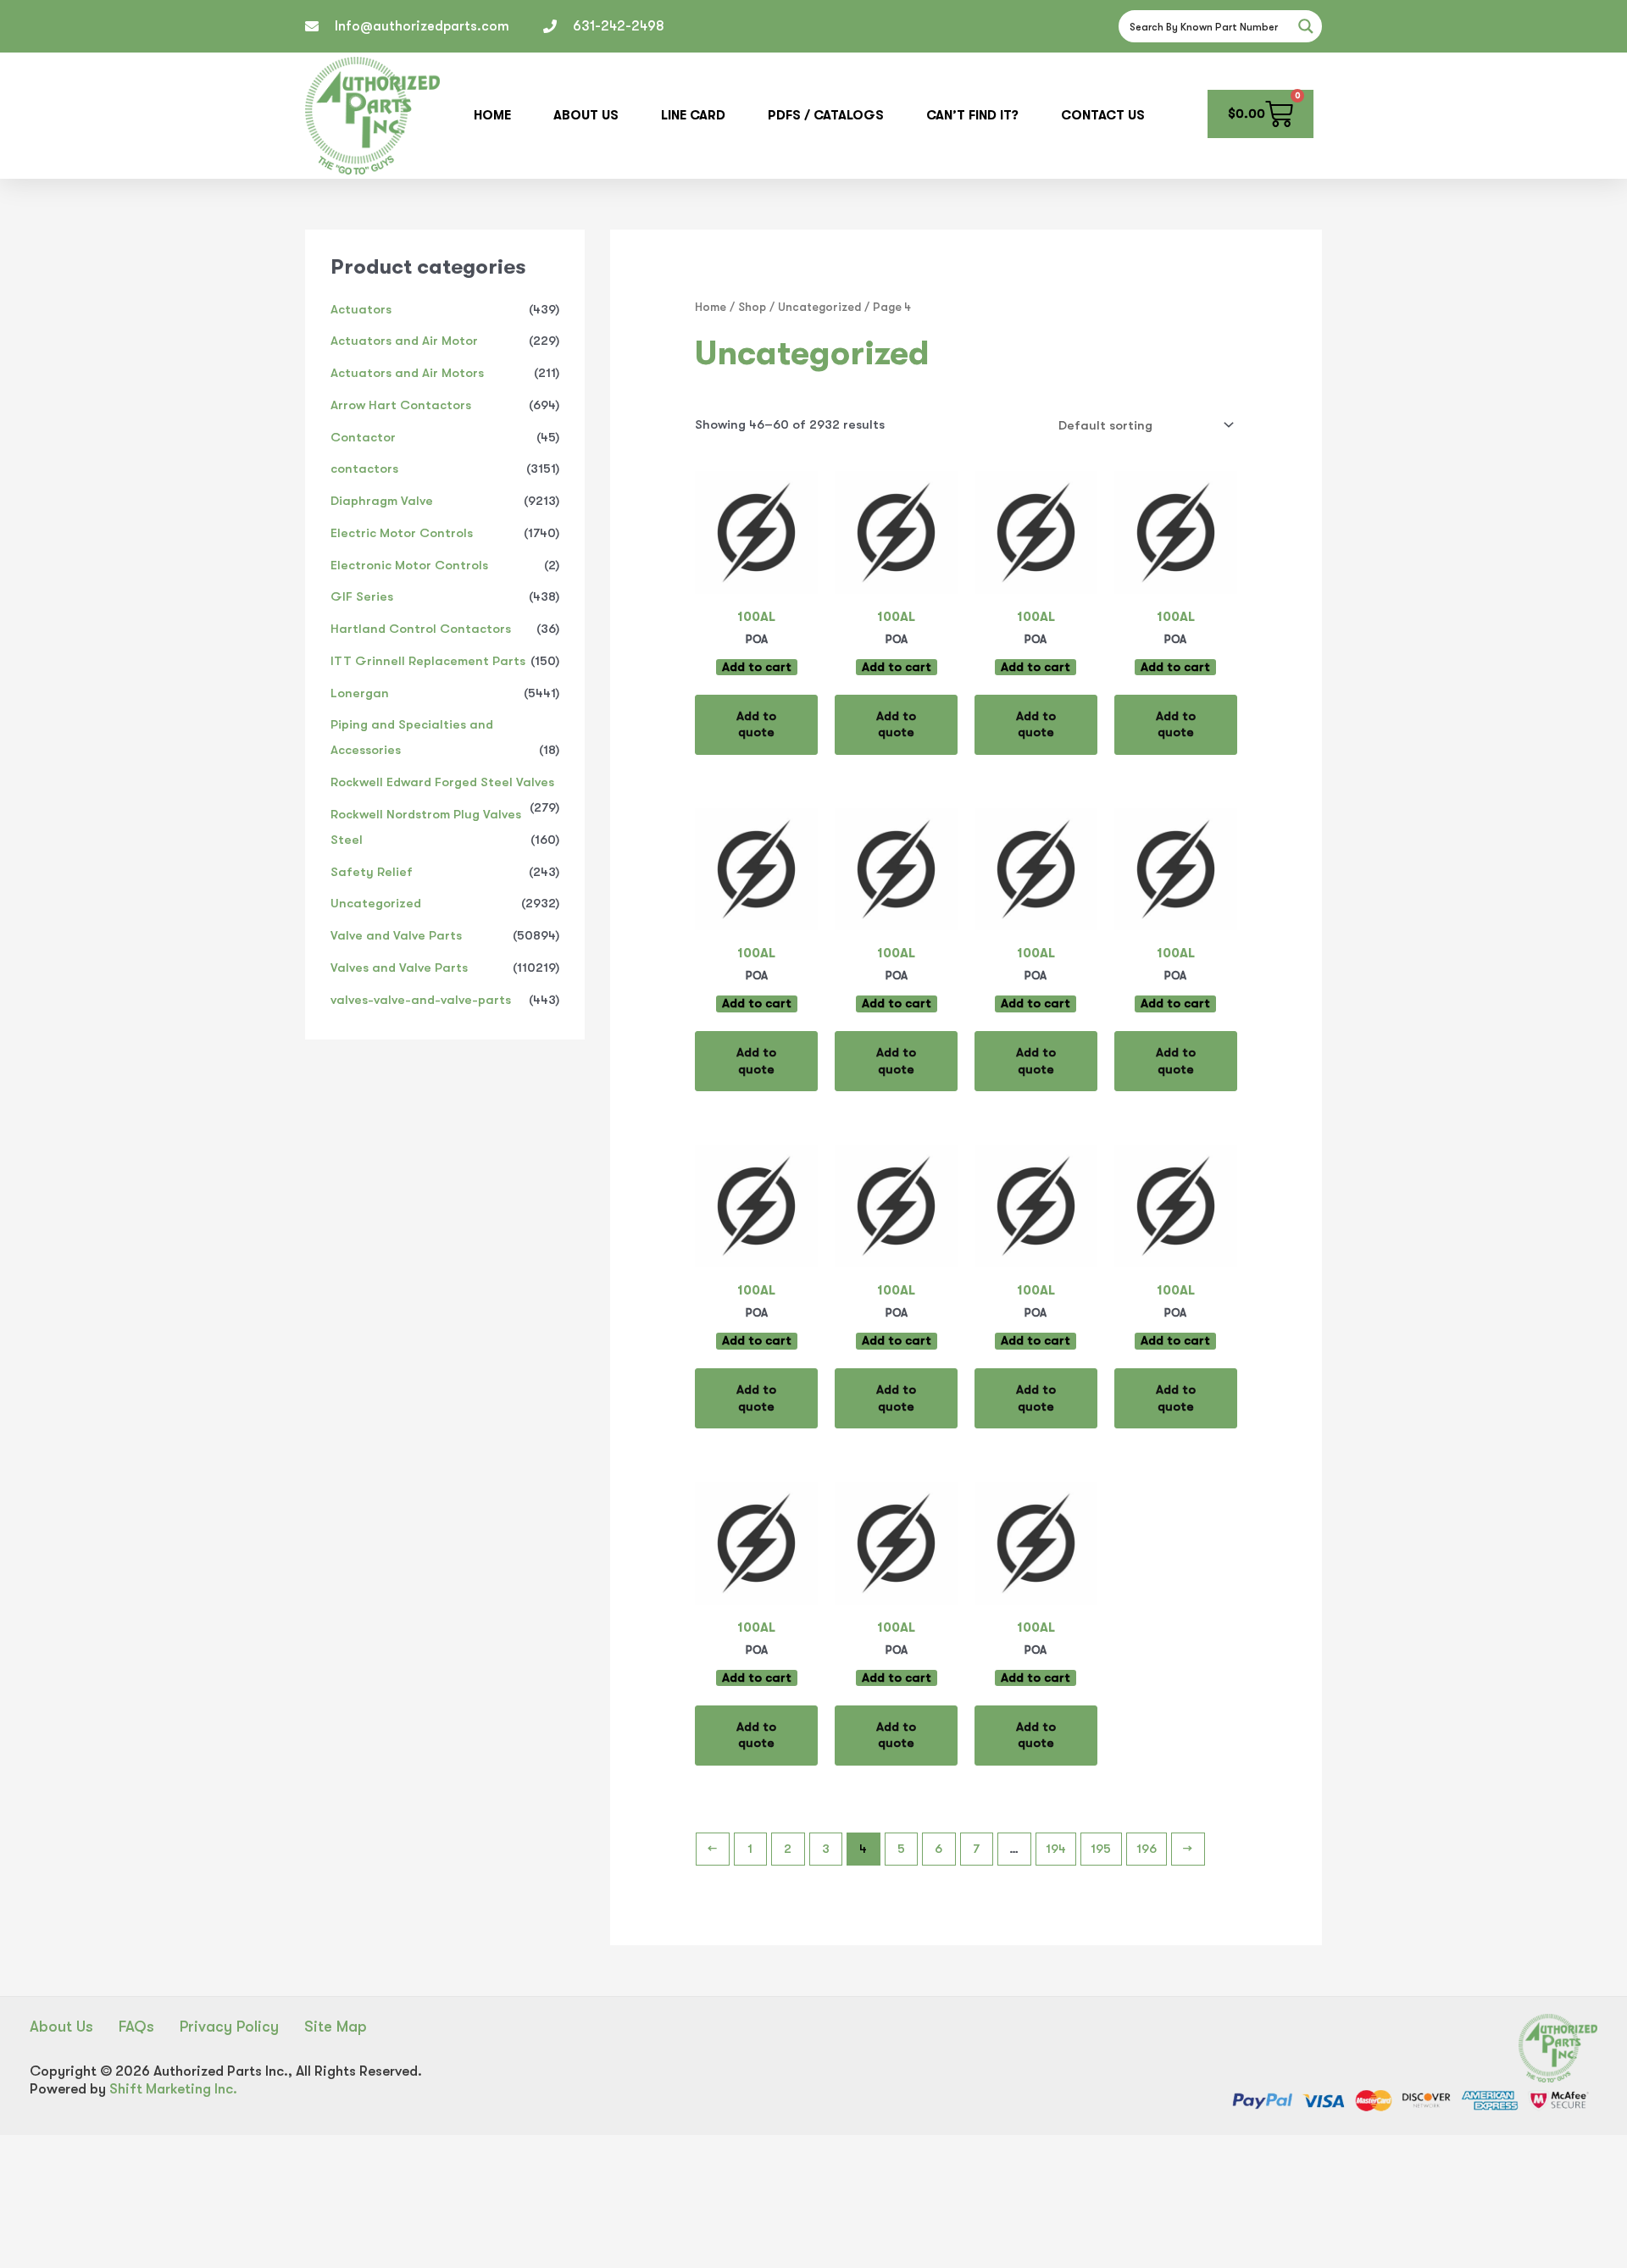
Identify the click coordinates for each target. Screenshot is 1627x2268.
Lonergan (360, 693)
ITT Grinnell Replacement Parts (428, 661)
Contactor (363, 437)
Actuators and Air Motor (404, 341)
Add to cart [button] (757, 667)
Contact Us (1103, 115)
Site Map (336, 2027)
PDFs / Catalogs (826, 115)
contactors (364, 469)
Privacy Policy (229, 2027)
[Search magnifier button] (1306, 26)
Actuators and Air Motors (407, 373)
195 (1101, 1849)
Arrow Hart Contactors (401, 405)
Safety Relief (372, 872)
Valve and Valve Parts (396, 935)
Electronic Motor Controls (409, 565)
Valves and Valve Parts (399, 968)
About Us (586, 115)
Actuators (361, 309)
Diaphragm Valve (382, 501)
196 (1147, 1849)
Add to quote (756, 724)
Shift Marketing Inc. (173, 2089)
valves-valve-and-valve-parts (421, 1000)
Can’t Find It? (972, 115)
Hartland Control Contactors (421, 629)
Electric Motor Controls (402, 533)
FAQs (136, 2027)
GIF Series (362, 596)
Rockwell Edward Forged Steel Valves (442, 782)
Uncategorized (376, 903)
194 (1056, 1849)
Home (492, 115)
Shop (752, 307)
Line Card (693, 115)
